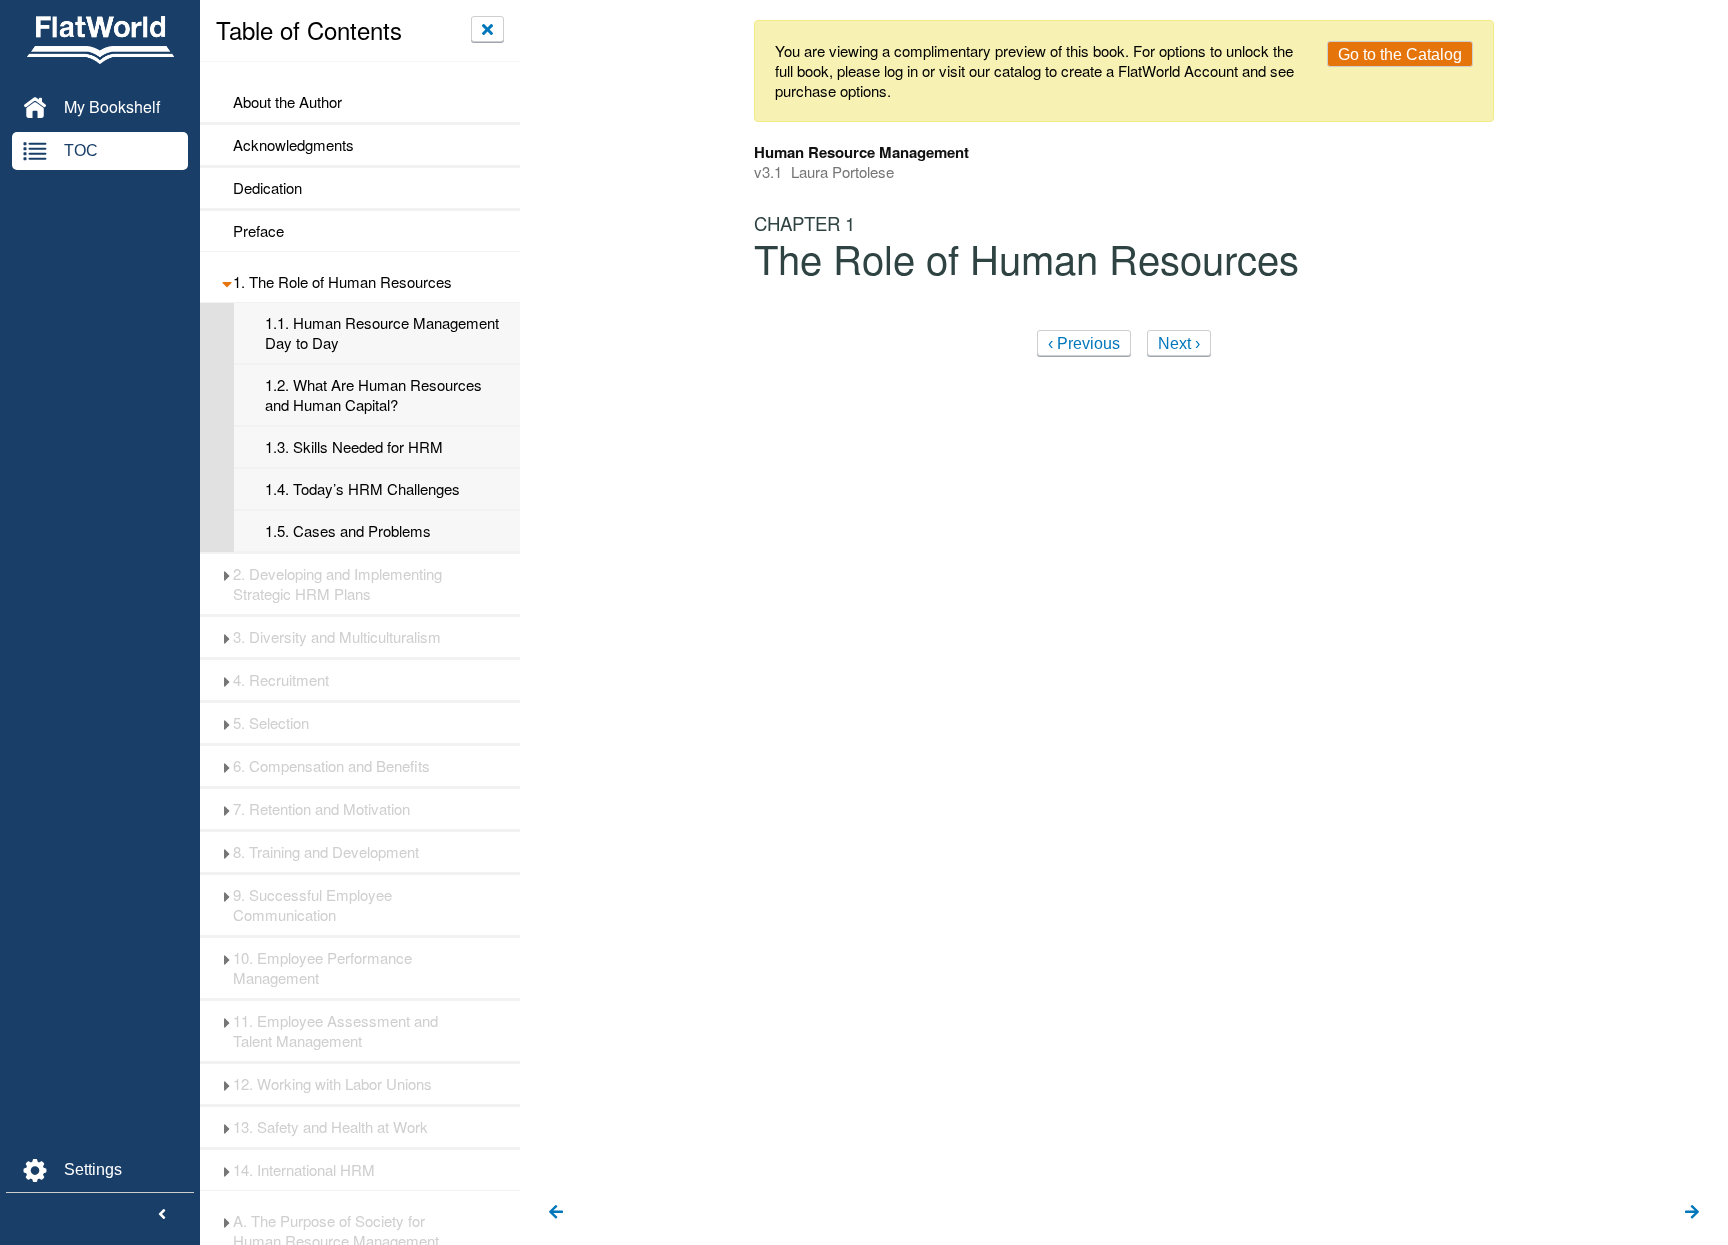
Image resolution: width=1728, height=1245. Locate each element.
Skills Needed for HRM (354, 447)
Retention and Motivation (321, 809)
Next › (1179, 343)
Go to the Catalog (1400, 54)
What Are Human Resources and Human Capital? (373, 395)
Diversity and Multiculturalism (337, 637)
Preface (258, 231)
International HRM (304, 1170)
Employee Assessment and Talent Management (335, 1031)
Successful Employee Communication (312, 905)
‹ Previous (1084, 343)
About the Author (287, 102)
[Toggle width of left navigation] (162, 1215)
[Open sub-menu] (226, 282)
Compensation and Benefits (331, 766)
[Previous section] (556, 1213)
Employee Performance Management (322, 968)
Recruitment (281, 680)
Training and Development (326, 852)
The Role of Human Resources (342, 282)
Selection (271, 723)
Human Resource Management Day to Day (382, 333)
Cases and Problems (348, 531)
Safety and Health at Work (330, 1127)
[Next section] (1692, 1213)
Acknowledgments (293, 145)
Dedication (267, 188)
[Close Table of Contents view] (487, 29)
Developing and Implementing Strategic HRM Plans (337, 584)
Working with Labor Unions (332, 1084)
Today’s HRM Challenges (362, 489)
